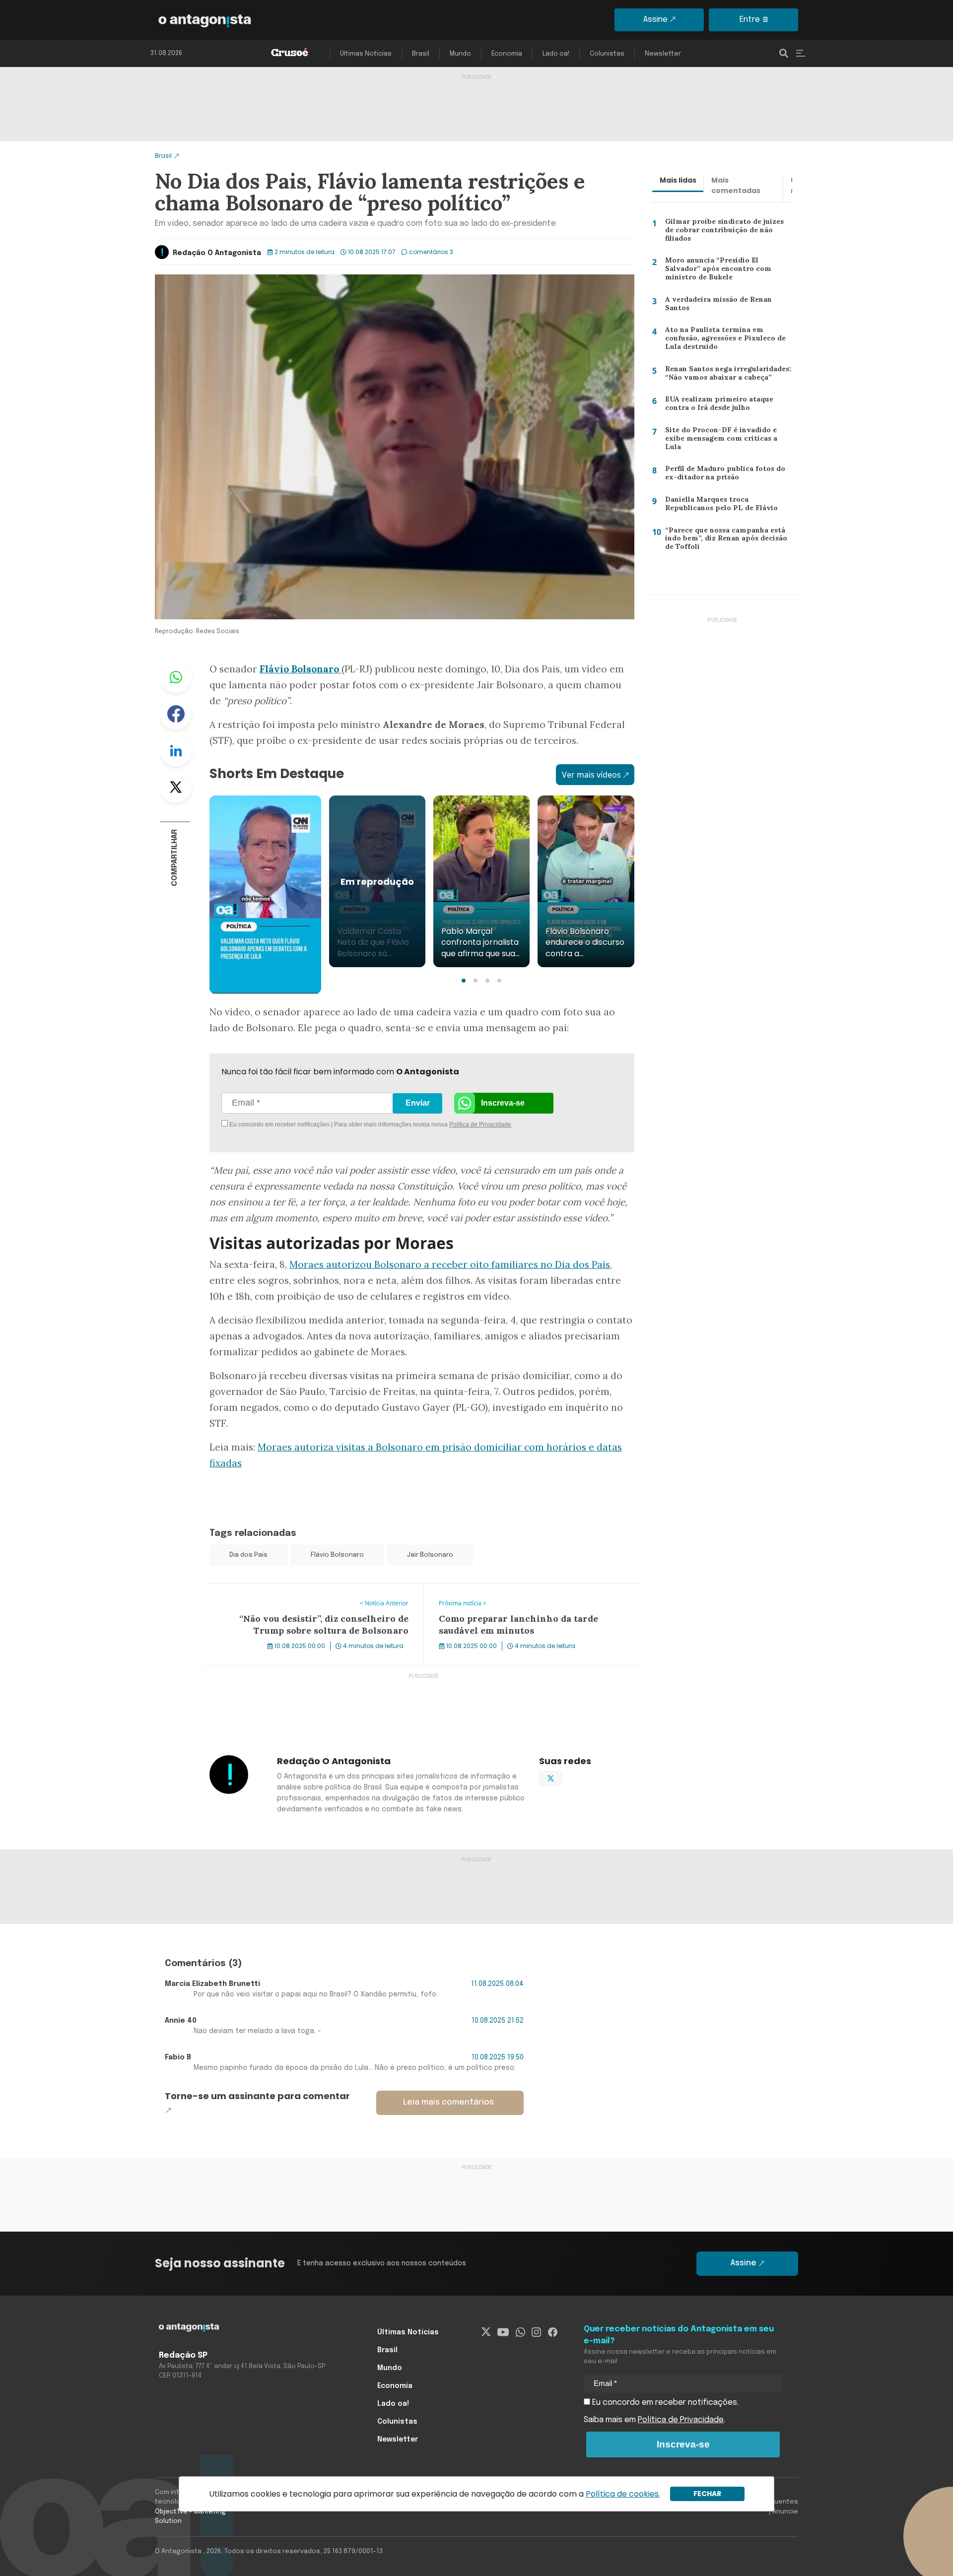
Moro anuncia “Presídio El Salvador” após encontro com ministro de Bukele (727, 271)
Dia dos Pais (248, 1555)
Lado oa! (556, 54)
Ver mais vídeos (591, 775)
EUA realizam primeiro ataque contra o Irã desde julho (715, 406)
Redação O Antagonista (217, 253)
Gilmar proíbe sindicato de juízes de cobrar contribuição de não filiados (726, 229)
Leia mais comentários (448, 2102)
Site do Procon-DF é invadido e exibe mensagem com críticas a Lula (727, 438)
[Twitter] (486, 2332)
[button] (464, 981)
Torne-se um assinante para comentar (257, 2096)
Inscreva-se (503, 1103)
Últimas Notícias (366, 54)
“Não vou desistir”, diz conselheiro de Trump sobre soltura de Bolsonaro (313, 1596)
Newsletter (663, 54)
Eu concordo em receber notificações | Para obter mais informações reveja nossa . (311, 1124)
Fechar (707, 2494)
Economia (507, 54)
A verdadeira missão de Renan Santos (716, 306)
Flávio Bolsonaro (337, 1555)
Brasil (421, 54)
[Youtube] (503, 2332)
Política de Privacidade (480, 1124)
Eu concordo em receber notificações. (664, 2403)
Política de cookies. (623, 2494)
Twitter (176, 787)
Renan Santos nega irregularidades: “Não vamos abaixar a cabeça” (726, 375)
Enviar (418, 1103)
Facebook (176, 714)
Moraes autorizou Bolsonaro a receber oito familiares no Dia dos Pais (450, 1264)
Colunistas (607, 54)
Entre (750, 20)
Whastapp (176, 677)
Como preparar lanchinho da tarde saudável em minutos (531, 1590)
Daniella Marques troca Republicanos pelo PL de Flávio (716, 506)
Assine (655, 20)
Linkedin (176, 750)
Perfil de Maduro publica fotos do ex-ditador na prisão (722, 475)
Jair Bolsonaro (430, 1555)
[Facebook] (553, 2332)
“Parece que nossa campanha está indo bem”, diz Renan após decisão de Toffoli (724, 541)
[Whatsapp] (520, 2332)
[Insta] (536, 2332)
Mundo (460, 54)
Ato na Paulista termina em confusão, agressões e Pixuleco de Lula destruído (724, 340)
